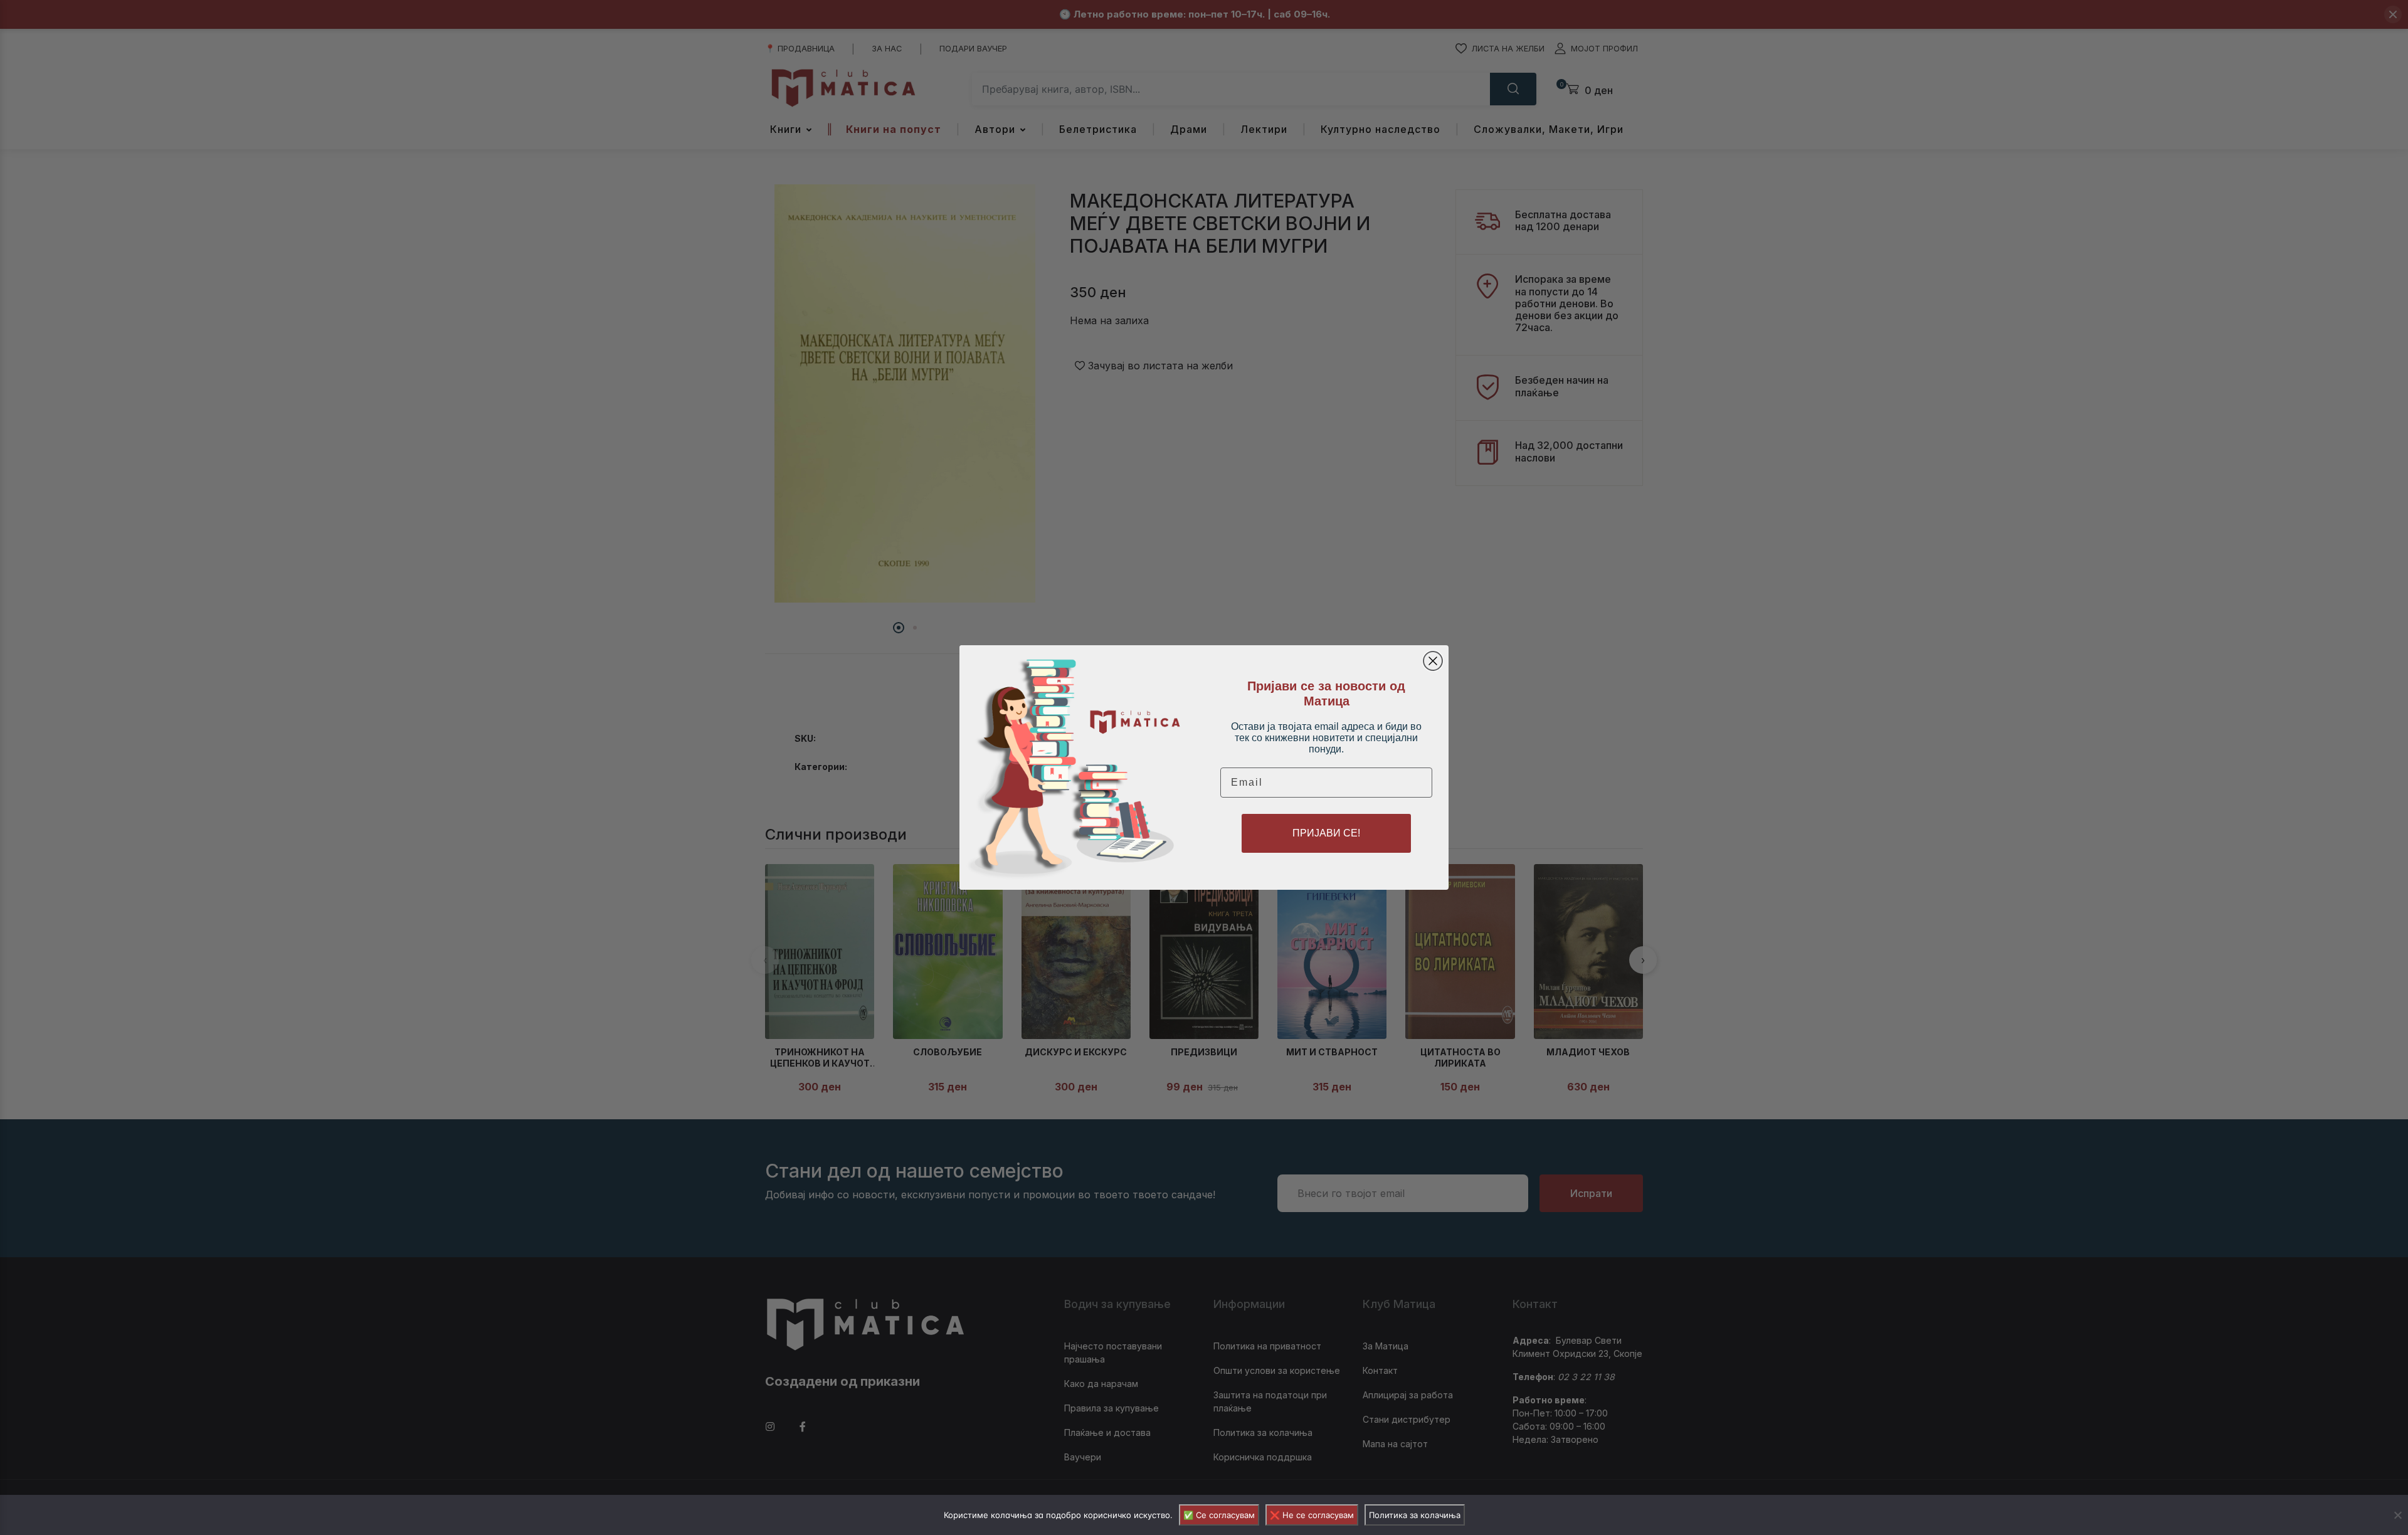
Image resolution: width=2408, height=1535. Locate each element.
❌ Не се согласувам (1312, 1515)
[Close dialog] (1433, 661)
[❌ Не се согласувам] (2397, 1515)
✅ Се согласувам (1219, 1515)
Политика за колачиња (1415, 1515)
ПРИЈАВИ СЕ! (1326, 833)
